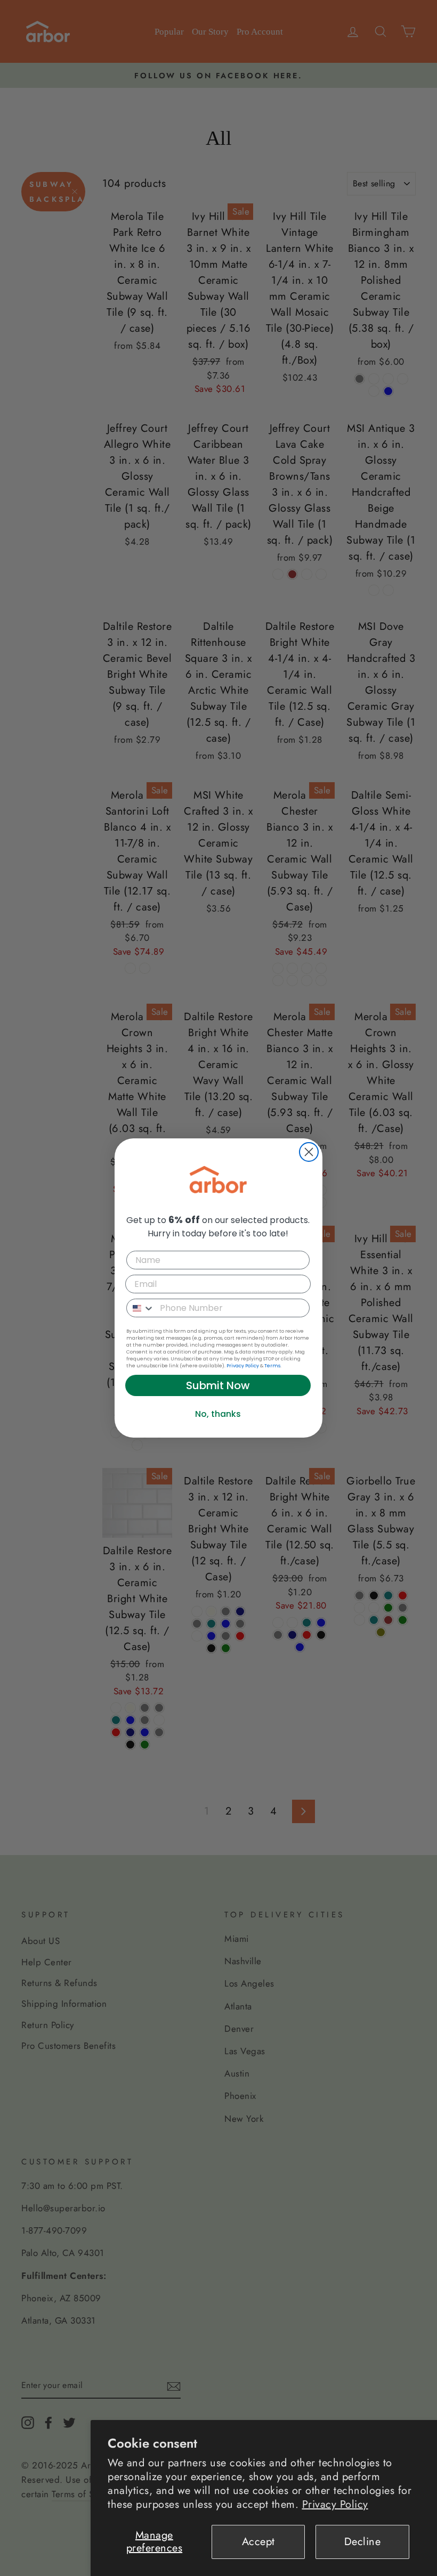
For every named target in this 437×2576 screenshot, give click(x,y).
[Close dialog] (309, 1152)
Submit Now (218, 1385)
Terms (272, 1366)
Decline (363, 2542)
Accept (258, 2542)
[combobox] (141, 1308)
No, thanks (218, 1414)
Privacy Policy (335, 2504)
